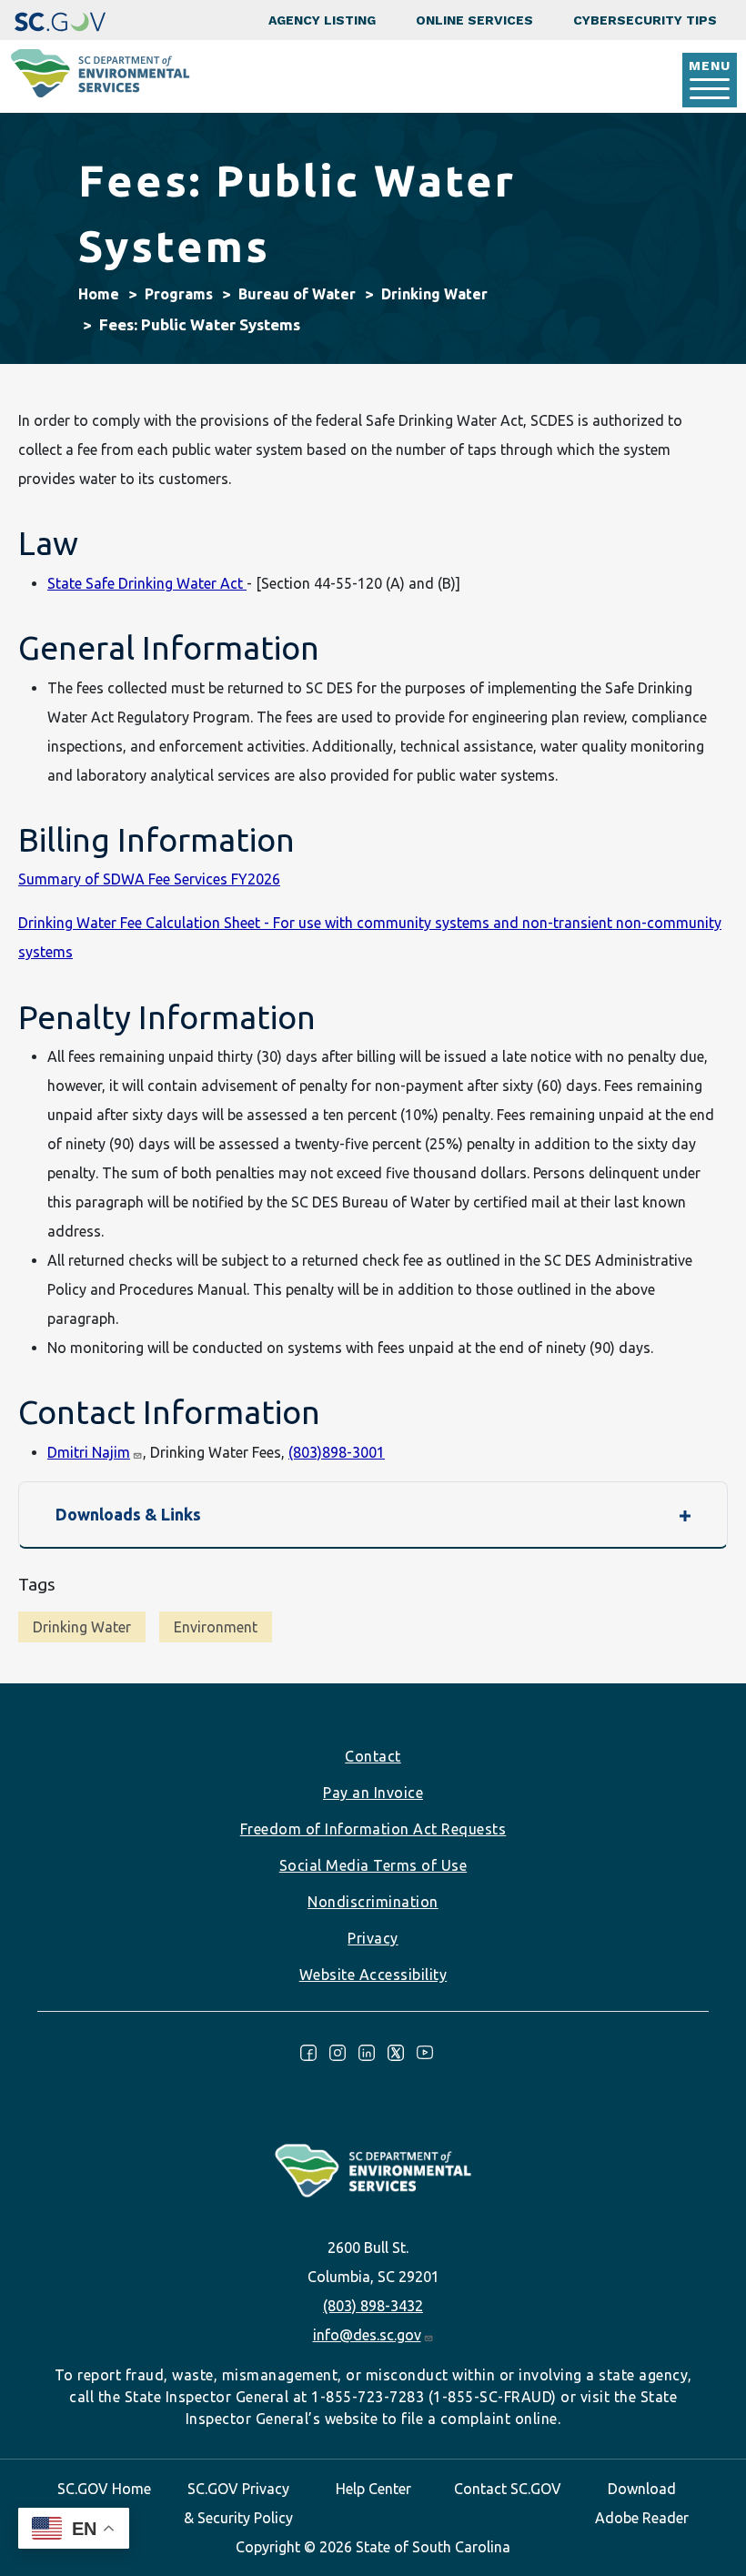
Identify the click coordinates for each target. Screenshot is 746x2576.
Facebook (308, 2053)
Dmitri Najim (89, 1452)
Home (99, 294)
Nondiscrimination (373, 1902)
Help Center (373, 2489)
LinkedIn (367, 2053)
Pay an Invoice (373, 1793)
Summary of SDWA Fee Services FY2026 (149, 879)
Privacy (373, 1938)
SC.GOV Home (104, 2489)
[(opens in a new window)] (60, 20)
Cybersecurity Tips (645, 20)
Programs (179, 294)
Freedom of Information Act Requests (373, 1829)
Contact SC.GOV (508, 2489)
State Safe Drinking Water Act (147, 583)
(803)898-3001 (337, 1452)
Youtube (425, 2053)
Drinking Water (434, 294)
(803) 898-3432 (373, 2306)
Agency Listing (322, 20)
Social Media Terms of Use (373, 1865)
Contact (373, 1756)
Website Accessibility (373, 1975)
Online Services (474, 20)
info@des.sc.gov (367, 2335)
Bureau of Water (297, 294)
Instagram (338, 2053)
